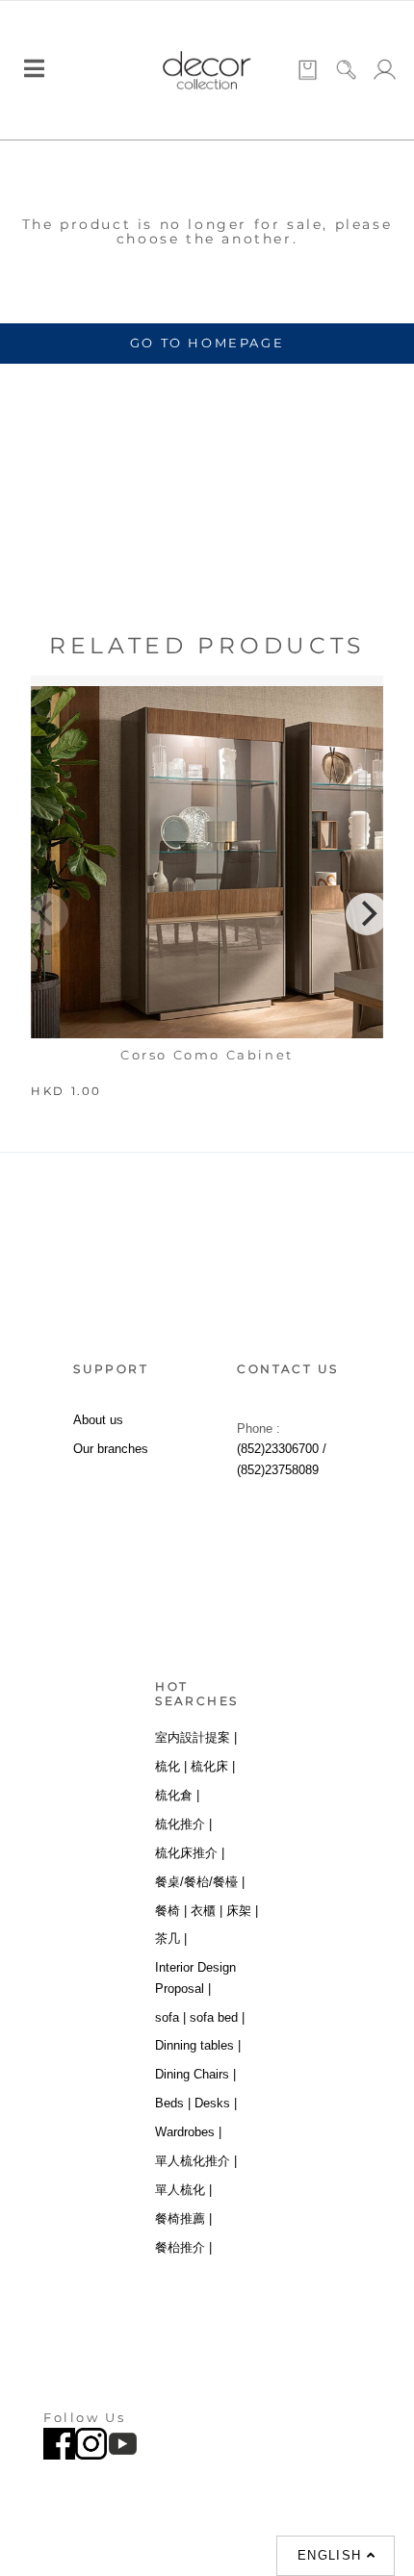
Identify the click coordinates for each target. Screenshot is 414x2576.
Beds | (173, 2103)
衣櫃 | (207, 1911)
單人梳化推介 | (196, 2161)
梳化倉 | (177, 1795)
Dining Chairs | (195, 2074)
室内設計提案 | (196, 1737)
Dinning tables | (198, 2045)
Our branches (111, 1449)
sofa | (170, 2017)
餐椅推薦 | (183, 2219)
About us (98, 1420)
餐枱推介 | (183, 2247)
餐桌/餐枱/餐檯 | (200, 1882)
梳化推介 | (183, 1824)
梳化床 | (213, 1766)
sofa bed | (217, 2017)
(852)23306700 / (282, 1449)
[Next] (367, 914)
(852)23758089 (278, 1470)
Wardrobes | (188, 2132)
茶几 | (171, 1938)
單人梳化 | (183, 2190)
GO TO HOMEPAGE (207, 343)
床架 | (242, 1911)
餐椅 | (171, 1911)
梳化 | (171, 1766)
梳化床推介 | (190, 1853)
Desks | (216, 2103)
